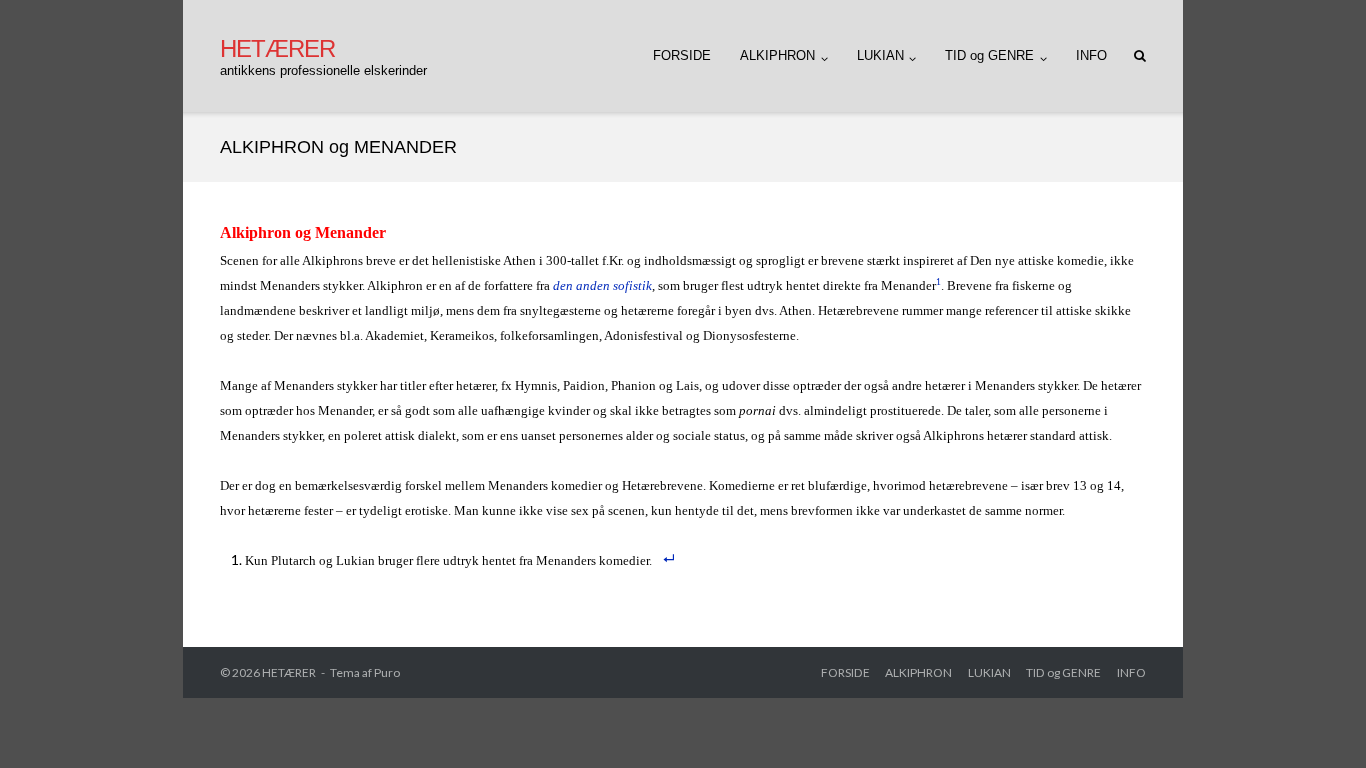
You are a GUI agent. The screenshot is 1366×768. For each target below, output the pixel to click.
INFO (1091, 55)
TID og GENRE (989, 55)
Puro (387, 672)
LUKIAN (880, 55)
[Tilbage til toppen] (1316, 720)
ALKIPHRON (777, 55)
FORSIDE (682, 55)
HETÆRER (289, 672)
